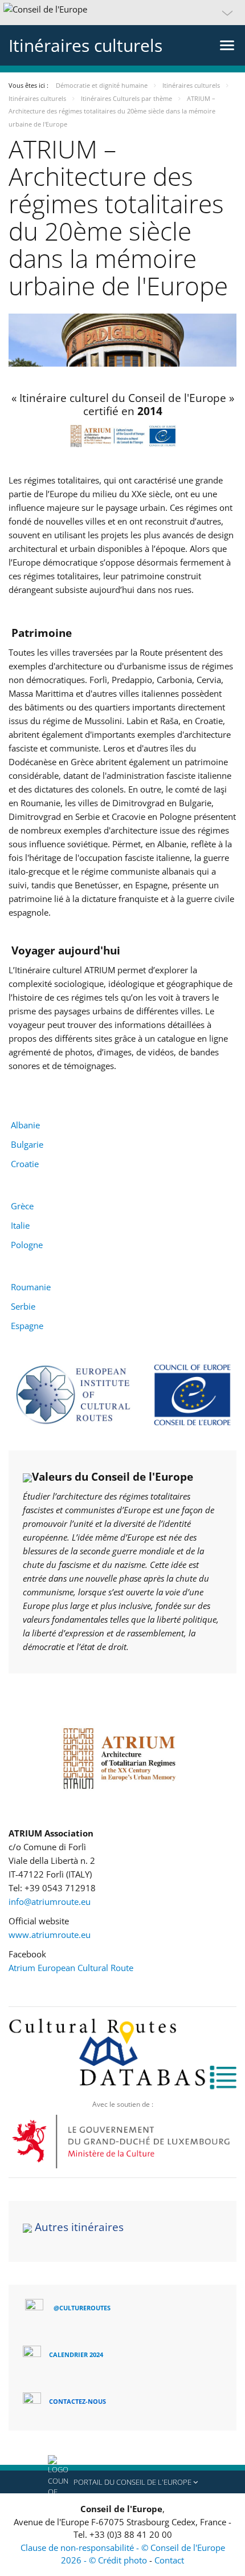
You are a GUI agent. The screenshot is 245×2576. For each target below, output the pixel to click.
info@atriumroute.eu (50, 1901)
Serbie (23, 1306)
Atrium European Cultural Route (71, 1968)
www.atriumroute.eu (50, 1935)
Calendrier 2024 (76, 2354)
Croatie (25, 1164)
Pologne (27, 1245)
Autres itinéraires (79, 2227)
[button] (122, 13)
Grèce (22, 1206)
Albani (23, 1125)
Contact (169, 2560)
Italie (20, 1225)
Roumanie (31, 1287)
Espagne (27, 1326)
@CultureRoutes (82, 2308)
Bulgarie (27, 1144)
